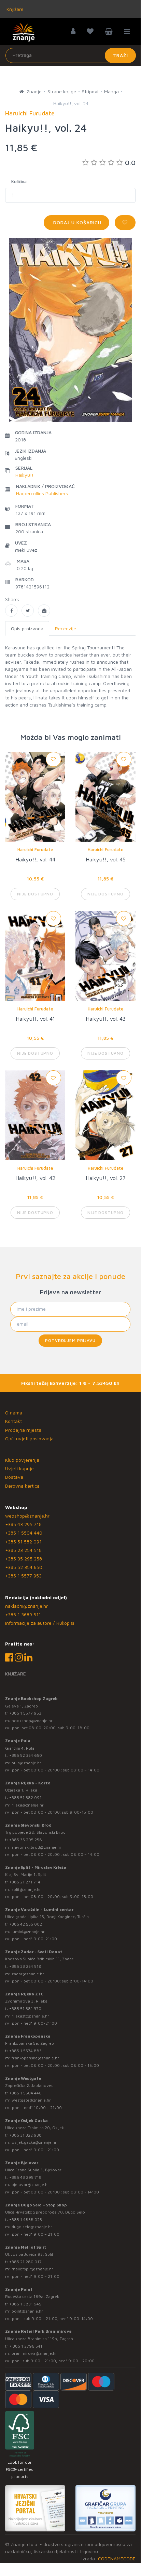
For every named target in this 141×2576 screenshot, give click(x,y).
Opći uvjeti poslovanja (29, 1438)
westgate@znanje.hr (31, 2100)
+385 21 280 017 (25, 2262)
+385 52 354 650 (24, 1567)
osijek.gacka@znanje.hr (34, 2142)
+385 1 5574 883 (25, 2051)
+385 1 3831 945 (25, 2304)
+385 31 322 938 (25, 2135)
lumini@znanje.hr (28, 1932)
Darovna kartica (22, 1486)
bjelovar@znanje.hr (30, 2184)
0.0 (130, 163)
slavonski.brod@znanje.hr (37, 1847)
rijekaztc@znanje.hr (30, 2016)
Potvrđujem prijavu (70, 1340)
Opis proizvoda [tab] (27, 628)
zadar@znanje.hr (28, 1974)
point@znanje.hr (27, 2311)
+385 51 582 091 (23, 1542)
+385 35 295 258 (24, 1559)
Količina (19, 181)
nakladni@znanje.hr (26, 1606)
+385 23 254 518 (23, 1550)
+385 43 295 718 (23, 1524)
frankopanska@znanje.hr (35, 2058)
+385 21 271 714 (25, 1882)
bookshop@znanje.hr (32, 1721)
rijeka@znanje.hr (28, 1805)
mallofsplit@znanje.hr (32, 2269)
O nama (14, 1413)
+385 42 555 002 (26, 1924)
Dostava (14, 1477)
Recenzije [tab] (66, 628)
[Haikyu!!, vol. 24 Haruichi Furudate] (11, 611)
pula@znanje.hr (26, 1763)
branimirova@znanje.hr (34, 2353)
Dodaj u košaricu (76, 222)
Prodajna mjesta (23, 1430)
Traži (120, 55)
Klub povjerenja (22, 1460)
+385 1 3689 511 (23, 1614)
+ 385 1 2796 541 (26, 2346)
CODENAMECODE (117, 2558)
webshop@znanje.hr (27, 1516)
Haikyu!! (24, 475)
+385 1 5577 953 (23, 1576)
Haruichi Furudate (35, 849)
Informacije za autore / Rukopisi (40, 1623)
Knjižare (14, 9)
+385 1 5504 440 (24, 1533)
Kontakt (13, 1421)
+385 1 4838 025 (26, 2219)
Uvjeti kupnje (19, 1468)
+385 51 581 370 (25, 2008)
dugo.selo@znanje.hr (32, 2227)
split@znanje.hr (26, 1889)
